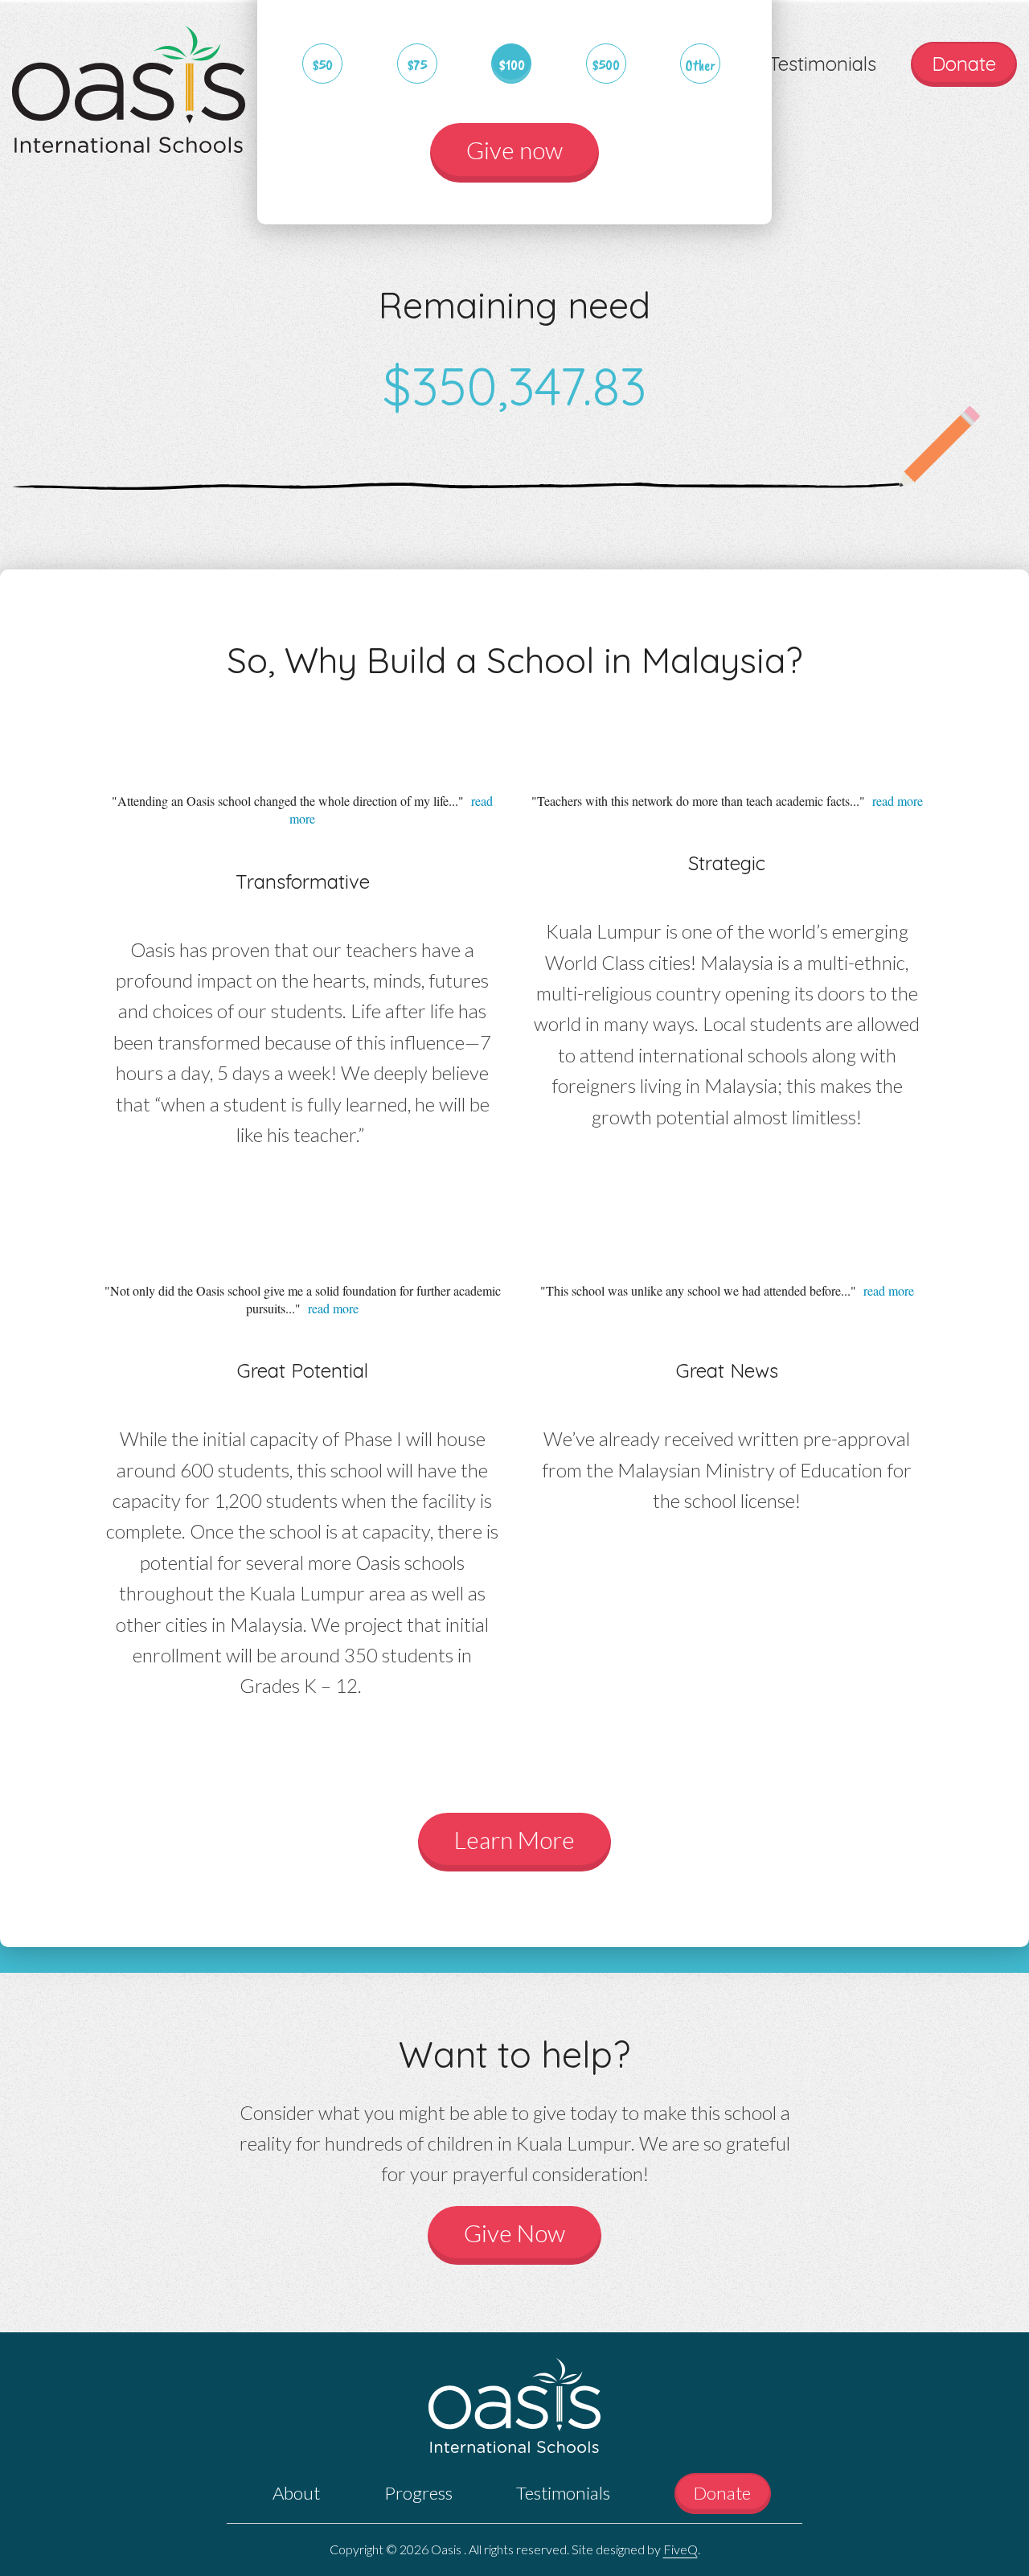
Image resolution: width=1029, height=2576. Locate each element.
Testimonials (822, 64)
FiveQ (681, 2549)
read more (898, 801)
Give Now (514, 2233)
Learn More (514, 1839)
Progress (418, 2493)
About (296, 2493)
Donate (964, 64)
